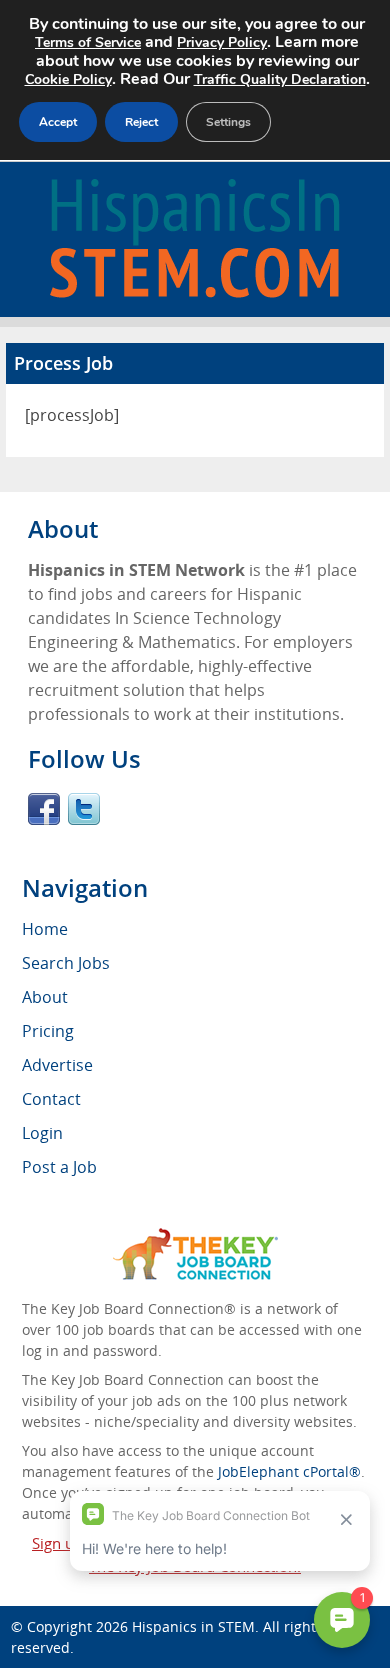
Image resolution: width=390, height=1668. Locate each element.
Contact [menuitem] (51, 1099)
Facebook (44, 809)
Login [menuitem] (42, 1133)
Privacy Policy (222, 42)
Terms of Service (88, 42)
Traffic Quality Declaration (280, 79)
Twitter (84, 809)
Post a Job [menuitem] (59, 1167)
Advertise (57, 1065)
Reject (141, 122)
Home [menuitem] (45, 929)
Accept (58, 122)
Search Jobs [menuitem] (66, 963)
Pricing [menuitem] (48, 1031)
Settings (228, 122)
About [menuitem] (45, 997)
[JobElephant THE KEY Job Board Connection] (195, 1237)
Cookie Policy (68, 79)
